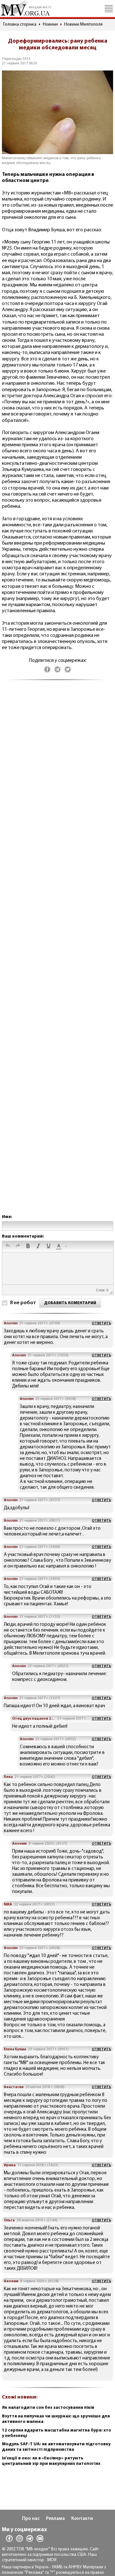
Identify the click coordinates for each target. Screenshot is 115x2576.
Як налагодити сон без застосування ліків (48, 2408)
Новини (50, 25)
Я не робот (23, 1303)
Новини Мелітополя (83, 25)
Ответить (101, 1323)
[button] (8, 1247)
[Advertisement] (57, 954)
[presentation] (8, 1247)
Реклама (55, 2519)
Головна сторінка (20, 25)
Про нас (31, 2519)
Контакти (82, 2519)
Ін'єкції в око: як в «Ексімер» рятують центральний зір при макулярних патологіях (51, 2461)
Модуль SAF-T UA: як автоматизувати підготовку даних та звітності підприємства (56, 2447)
